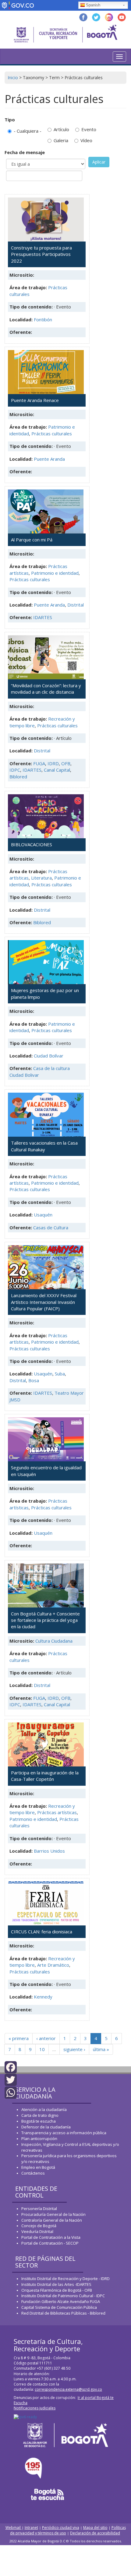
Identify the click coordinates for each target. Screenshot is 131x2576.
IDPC (15, 770)
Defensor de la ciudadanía (46, 2127)
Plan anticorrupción (39, 2139)
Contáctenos (33, 2173)
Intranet (31, 2528)
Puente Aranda (49, 459)
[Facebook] (11, 2067)
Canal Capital (57, 770)
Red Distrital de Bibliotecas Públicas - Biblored (63, 2313)
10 (42, 2049)
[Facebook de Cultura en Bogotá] (83, 17)
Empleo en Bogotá (38, 2167)
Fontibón (43, 319)
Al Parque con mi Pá (32, 540)
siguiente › (74, 2049)
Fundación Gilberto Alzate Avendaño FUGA (61, 2301)
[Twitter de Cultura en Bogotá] (96, 17)
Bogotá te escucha (39, 2121)
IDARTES (43, 617)
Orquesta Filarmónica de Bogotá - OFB (57, 2290)
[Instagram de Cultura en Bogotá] (109, 17)
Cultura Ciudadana (54, 1641)
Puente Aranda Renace (35, 400)
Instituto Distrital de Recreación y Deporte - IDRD (65, 2279)
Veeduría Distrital (37, 2231)
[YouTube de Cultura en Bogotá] (122, 17)
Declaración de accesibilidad (95, 2533)
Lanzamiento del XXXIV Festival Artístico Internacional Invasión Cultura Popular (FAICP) (44, 1302)
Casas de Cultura (51, 1227)
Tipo (10, 120)
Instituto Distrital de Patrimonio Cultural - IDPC (63, 2296)
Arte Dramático (53, 1965)
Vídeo (86, 140)
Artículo (61, 129)
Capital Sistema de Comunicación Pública (59, 2307)
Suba (60, 1374)
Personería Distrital (39, 2209)
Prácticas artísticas (57, 1812)
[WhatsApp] (11, 2092)
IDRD (53, 763)
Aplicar (99, 162)
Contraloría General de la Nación (52, 2220)
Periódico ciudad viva (61, 2528)
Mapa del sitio (95, 2528)
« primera (19, 2038)
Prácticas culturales (52, 434)
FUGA (39, 763)
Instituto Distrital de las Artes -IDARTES (57, 2284)
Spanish (93, 5)
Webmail (14, 2528)
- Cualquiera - (28, 131)
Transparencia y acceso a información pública (64, 2133)
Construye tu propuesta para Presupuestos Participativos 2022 (41, 254)
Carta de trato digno (40, 2115)
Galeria (61, 140)
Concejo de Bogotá (39, 2226)
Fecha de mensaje (25, 152)
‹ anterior (46, 2038)
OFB (66, 763)
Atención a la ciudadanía (44, 2109)
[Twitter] (11, 2079)
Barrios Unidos (49, 1851)
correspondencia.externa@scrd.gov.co (68, 2389)
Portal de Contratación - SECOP (50, 2243)
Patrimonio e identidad (55, 573)
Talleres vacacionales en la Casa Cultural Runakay (44, 1146)
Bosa (34, 1380)
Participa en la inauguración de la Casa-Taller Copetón (45, 1776)
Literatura (41, 878)
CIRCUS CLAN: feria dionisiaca (42, 1932)
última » (101, 2049)
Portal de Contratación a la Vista (51, 2237)
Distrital (76, 605)
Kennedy (43, 1997)
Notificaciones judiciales (35, 2408)
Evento (89, 129)
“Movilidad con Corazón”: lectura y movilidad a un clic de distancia (46, 689)
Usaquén (43, 1215)
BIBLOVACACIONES (32, 844)
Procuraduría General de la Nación (53, 2214)
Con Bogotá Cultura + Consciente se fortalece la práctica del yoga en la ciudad (45, 1620)
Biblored (18, 777)
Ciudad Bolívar (49, 1056)
